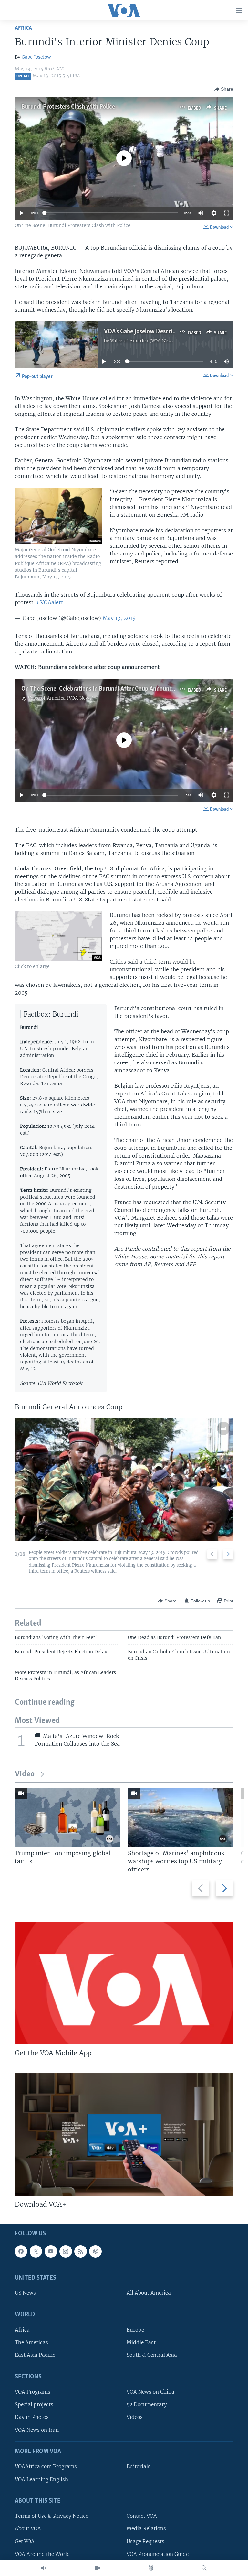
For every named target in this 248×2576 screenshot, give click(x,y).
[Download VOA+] (124, 2134)
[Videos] (97, 2568)
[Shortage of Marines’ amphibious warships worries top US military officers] (181, 1817)
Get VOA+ (26, 2542)
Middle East (141, 2343)
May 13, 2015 (119, 618)
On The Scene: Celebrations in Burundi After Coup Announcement (105, 689)
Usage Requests (145, 2542)
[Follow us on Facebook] (21, 2251)
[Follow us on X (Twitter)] (36, 2251)
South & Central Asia (152, 2355)
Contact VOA (142, 2516)
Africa (23, 28)
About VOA (28, 2529)
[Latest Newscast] (44, 2568)
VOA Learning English (41, 2479)
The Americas (31, 2343)
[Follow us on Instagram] (66, 2251)
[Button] (224, 89)
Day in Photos (32, 2417)
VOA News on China (150, 2392)
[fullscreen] (227, 213)
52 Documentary (147, 2405)
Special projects (34, 2405)
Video (25, 1774)
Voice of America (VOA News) (143, 341)
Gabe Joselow (36, 57)
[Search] (204, 2568)
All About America (149, 2293)
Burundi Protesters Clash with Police (68, 107)
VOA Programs (33, 2392)
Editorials (139, 2467)
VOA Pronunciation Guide (158, 2554)
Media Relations (146, 2529)
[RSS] (80, 2251)
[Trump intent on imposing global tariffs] (67, 1817)
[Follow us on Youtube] (51, 2251)
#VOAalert (50, 602)
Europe (135, 2330)
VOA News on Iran (37, 2430)
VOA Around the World (42, 2554)
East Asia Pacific (35, 2355)
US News (25, 2293)
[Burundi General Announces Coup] (124, 1480)
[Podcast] (95, 2251)
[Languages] (151, 2568)
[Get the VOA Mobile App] (124, 1983)
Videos (135, 2417)
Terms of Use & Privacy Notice (52, 2516)
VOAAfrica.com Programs (46, 2467)
